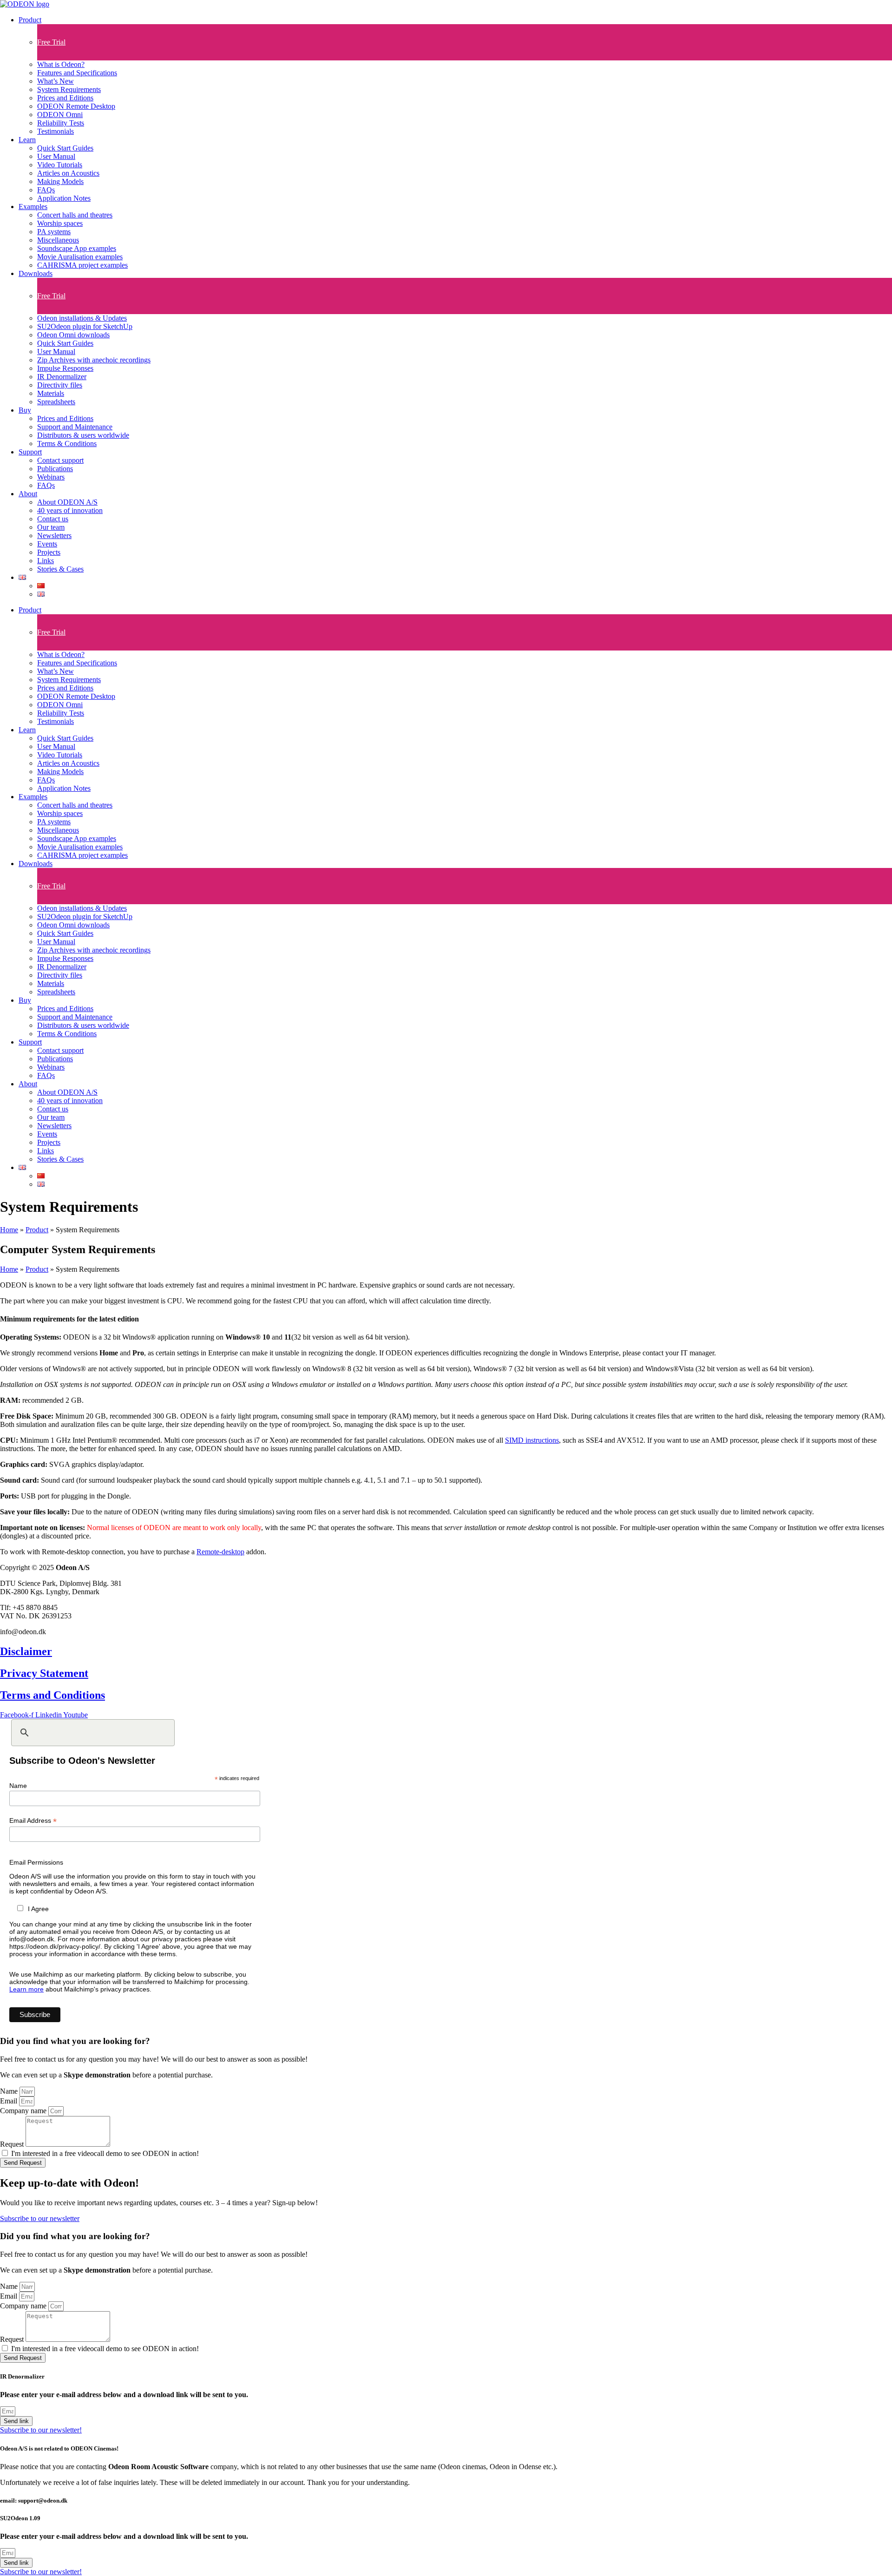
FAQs (46, 190)
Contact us (53, 519)
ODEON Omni (60, 115)
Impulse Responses (65, 368)
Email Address (33, 1821)
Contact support (60, 460)
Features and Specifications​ (77, 73)
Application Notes (64, 198)
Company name (24, 2111)
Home (9, 1230)
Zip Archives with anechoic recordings (94, 360)
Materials (51, 393)
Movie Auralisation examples (80, 257)
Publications (55, 469)
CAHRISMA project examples (82, 265)
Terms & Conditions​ (67, 444)
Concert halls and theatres (75, 215)
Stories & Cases (60, 569)
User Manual (56, 156)
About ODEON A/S (67, 502)
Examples (33, 207)
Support (30, 452)
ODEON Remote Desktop (76, 106)
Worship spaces (60, 223)
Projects (49, 552)
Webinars (51, 477)
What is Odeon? (61, 64)
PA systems (54, 232)
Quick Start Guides (65, 148)
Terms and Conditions (52, 1695)
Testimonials (56, 131)
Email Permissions (36, 1862)
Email (10, 2101)
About (28, 494)
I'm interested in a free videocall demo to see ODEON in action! (105, 2153)
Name (18, 1786)
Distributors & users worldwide (83, 435)
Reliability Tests (61, 123)
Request (13, 2144)
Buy (25, 410)
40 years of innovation (70, 510)
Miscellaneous (58, 240)
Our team (51, 527)
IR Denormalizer (62, 377)
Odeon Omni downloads (73, 335)
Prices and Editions (65, 98)
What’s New (56, 81)
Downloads (36, 273)
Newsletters (54, 536)
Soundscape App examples (77, 248)
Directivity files (60, 385)
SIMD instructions (532, 1440)
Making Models (60, 181)
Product (30, 20)
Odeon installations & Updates (82, 318)
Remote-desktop (220, 1552)
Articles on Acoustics (68, 173)
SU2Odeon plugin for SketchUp (85, 326)
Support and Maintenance (75, 427)
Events (47, 544)
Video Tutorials (60, 165)
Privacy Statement (44, 1673)
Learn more (26, 1989)
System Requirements (69, 89)
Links (46, 561)
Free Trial (51, 42)
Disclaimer (26, 1651)
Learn (27, 140)
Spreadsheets (56, 402)
